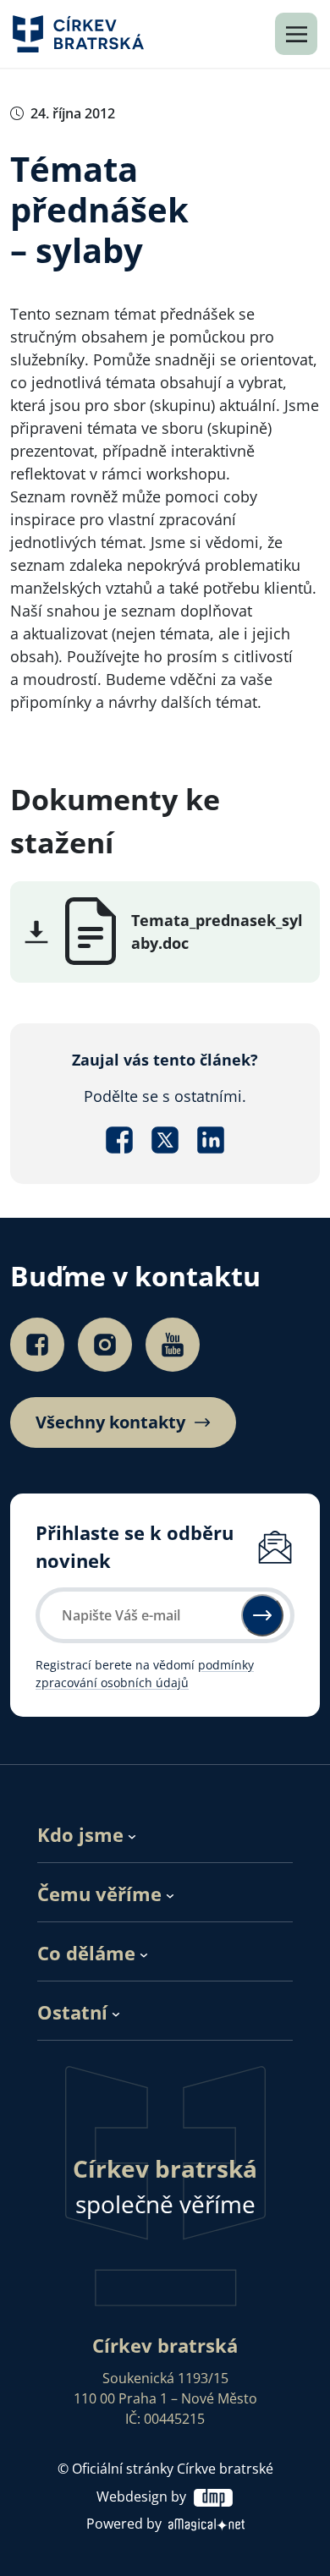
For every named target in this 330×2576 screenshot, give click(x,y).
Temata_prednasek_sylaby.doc (217, 932)
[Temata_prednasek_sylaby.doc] (91, 930)
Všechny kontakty (110, 1422)
